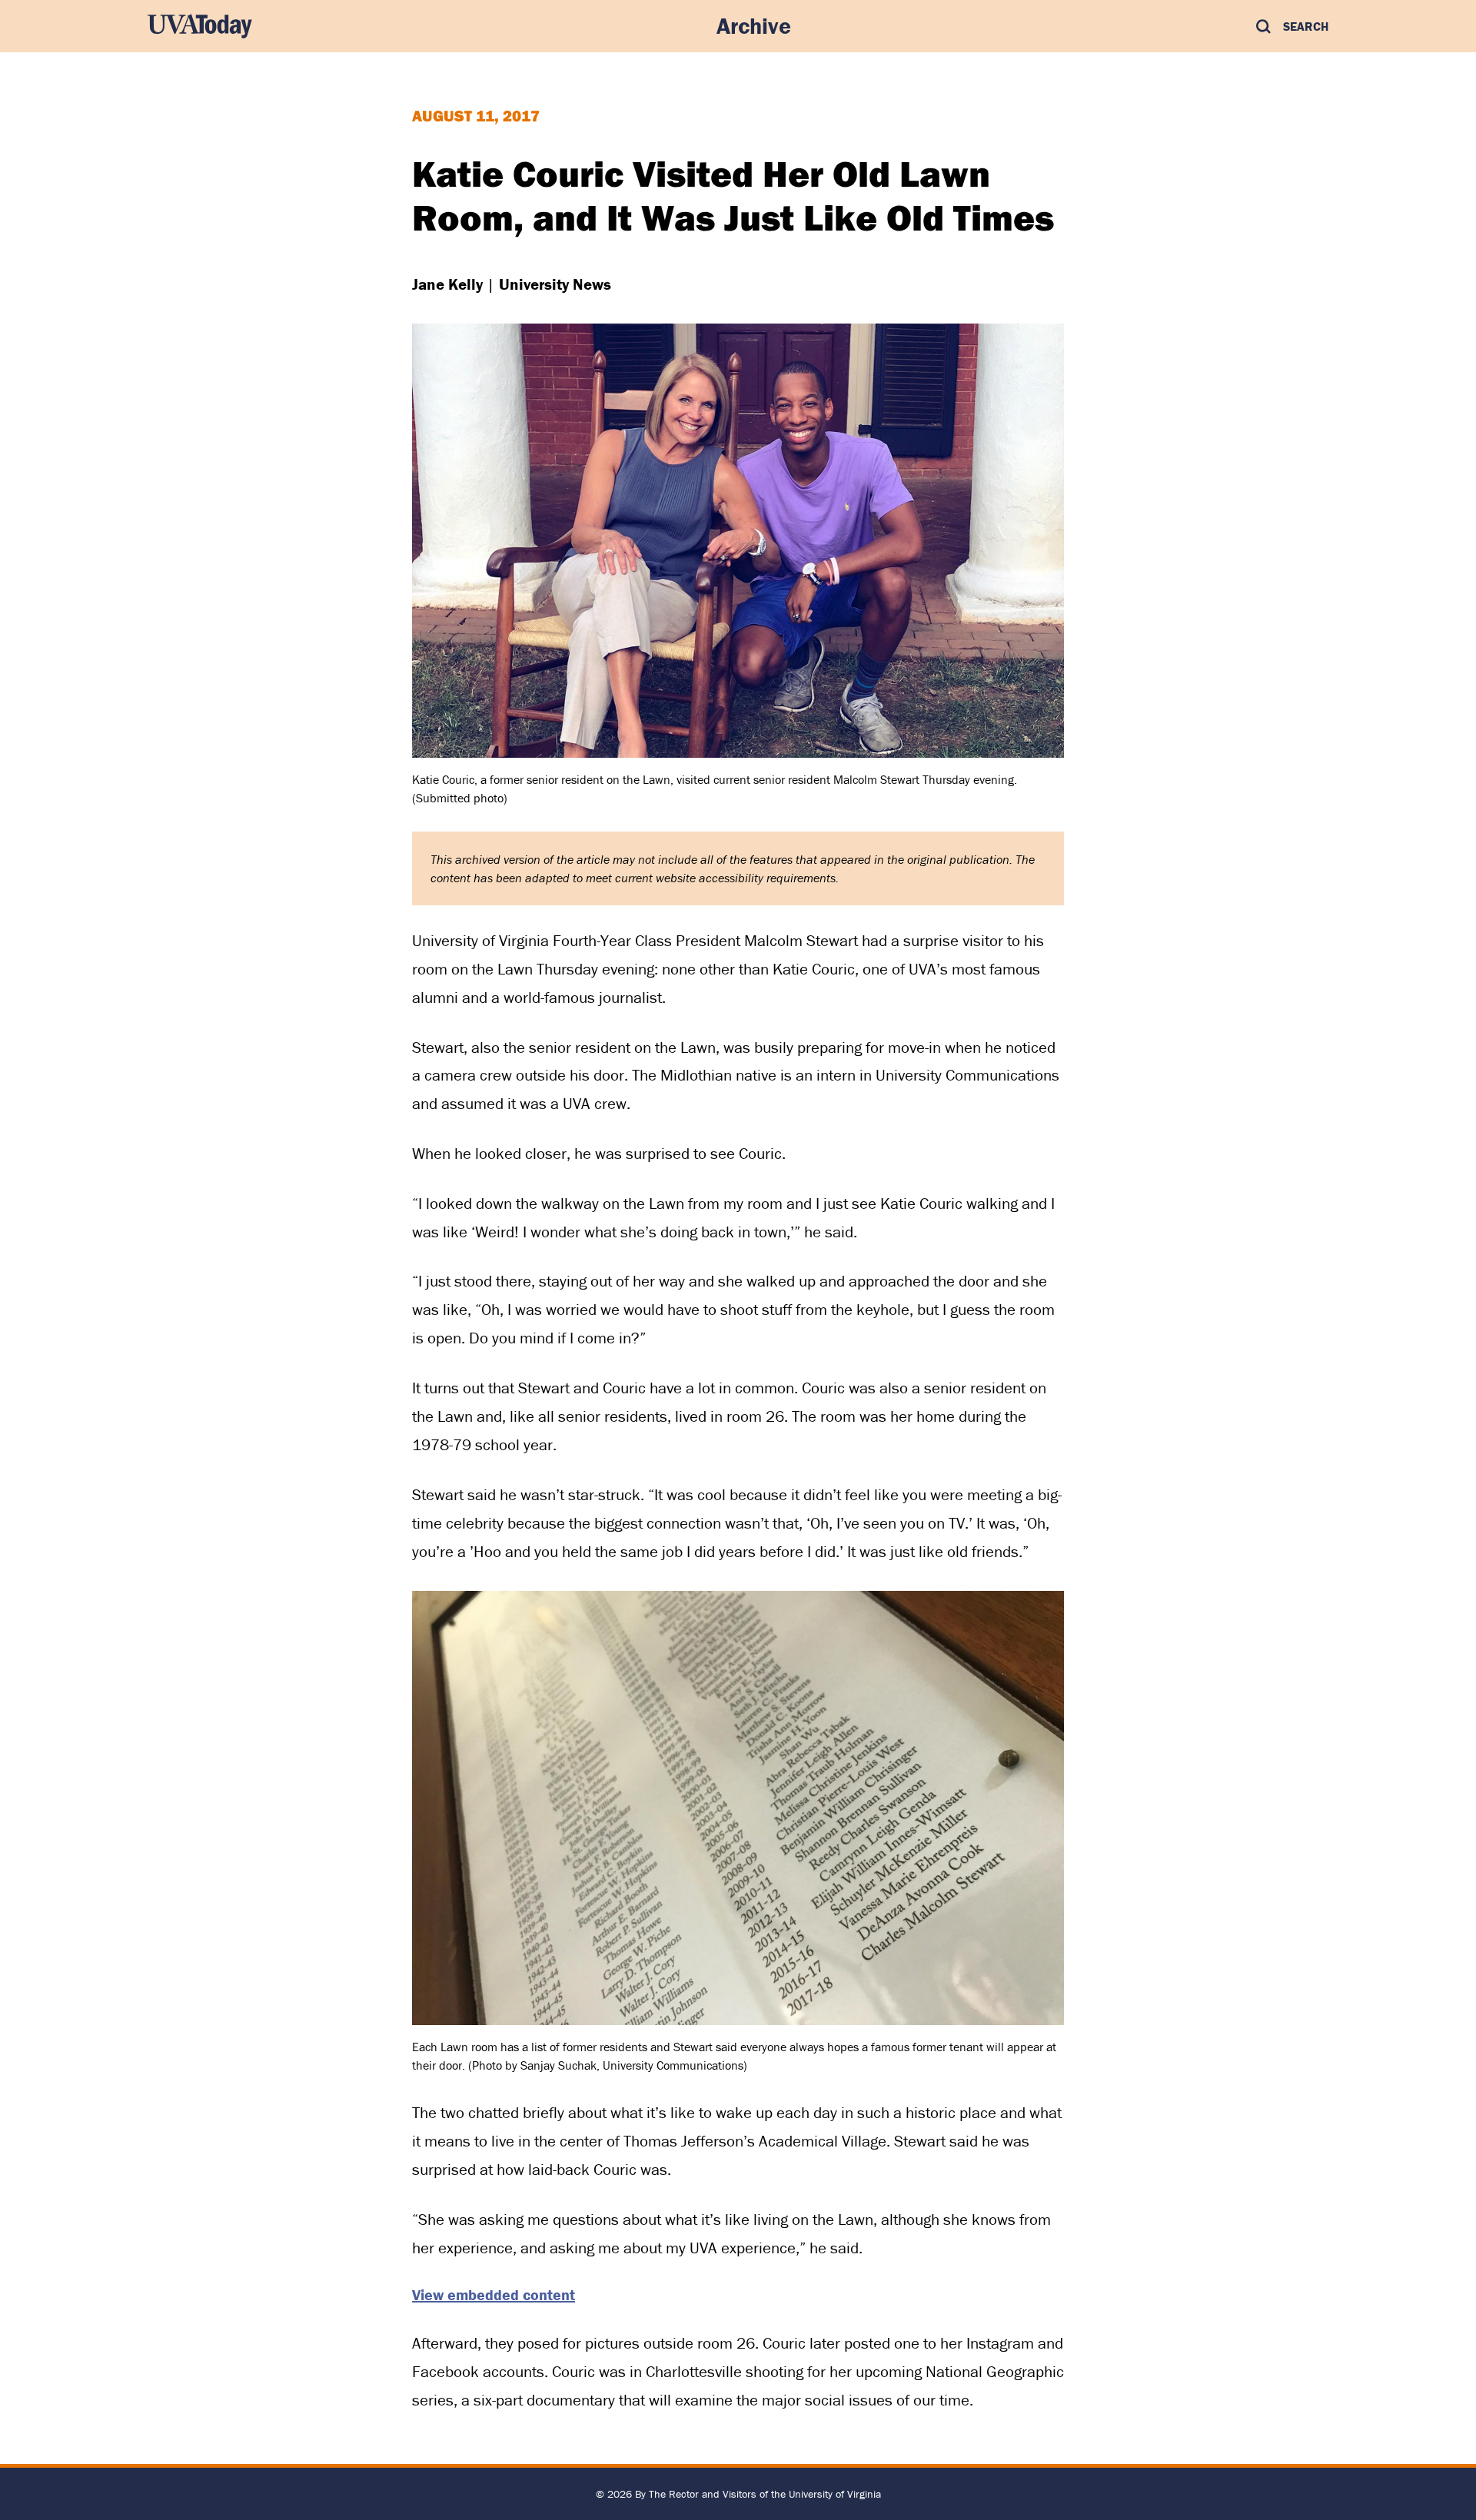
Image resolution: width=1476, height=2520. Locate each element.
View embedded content (494, 2294)
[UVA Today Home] (200, 26)
